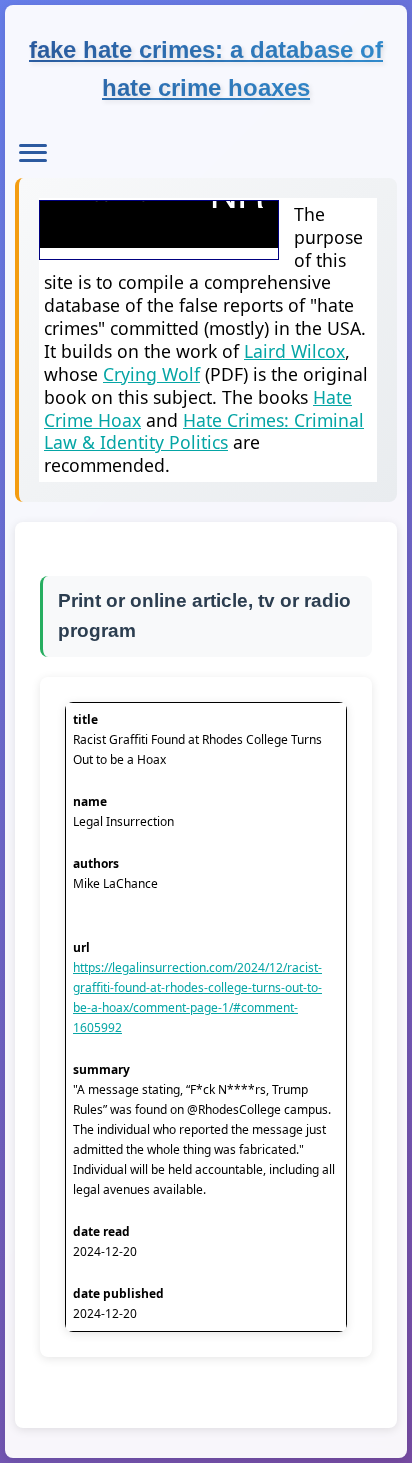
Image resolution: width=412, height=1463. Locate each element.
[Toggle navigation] (33, 153)
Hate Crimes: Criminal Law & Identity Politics (204, 431)
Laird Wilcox (294, 351)
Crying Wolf (151, 374)
